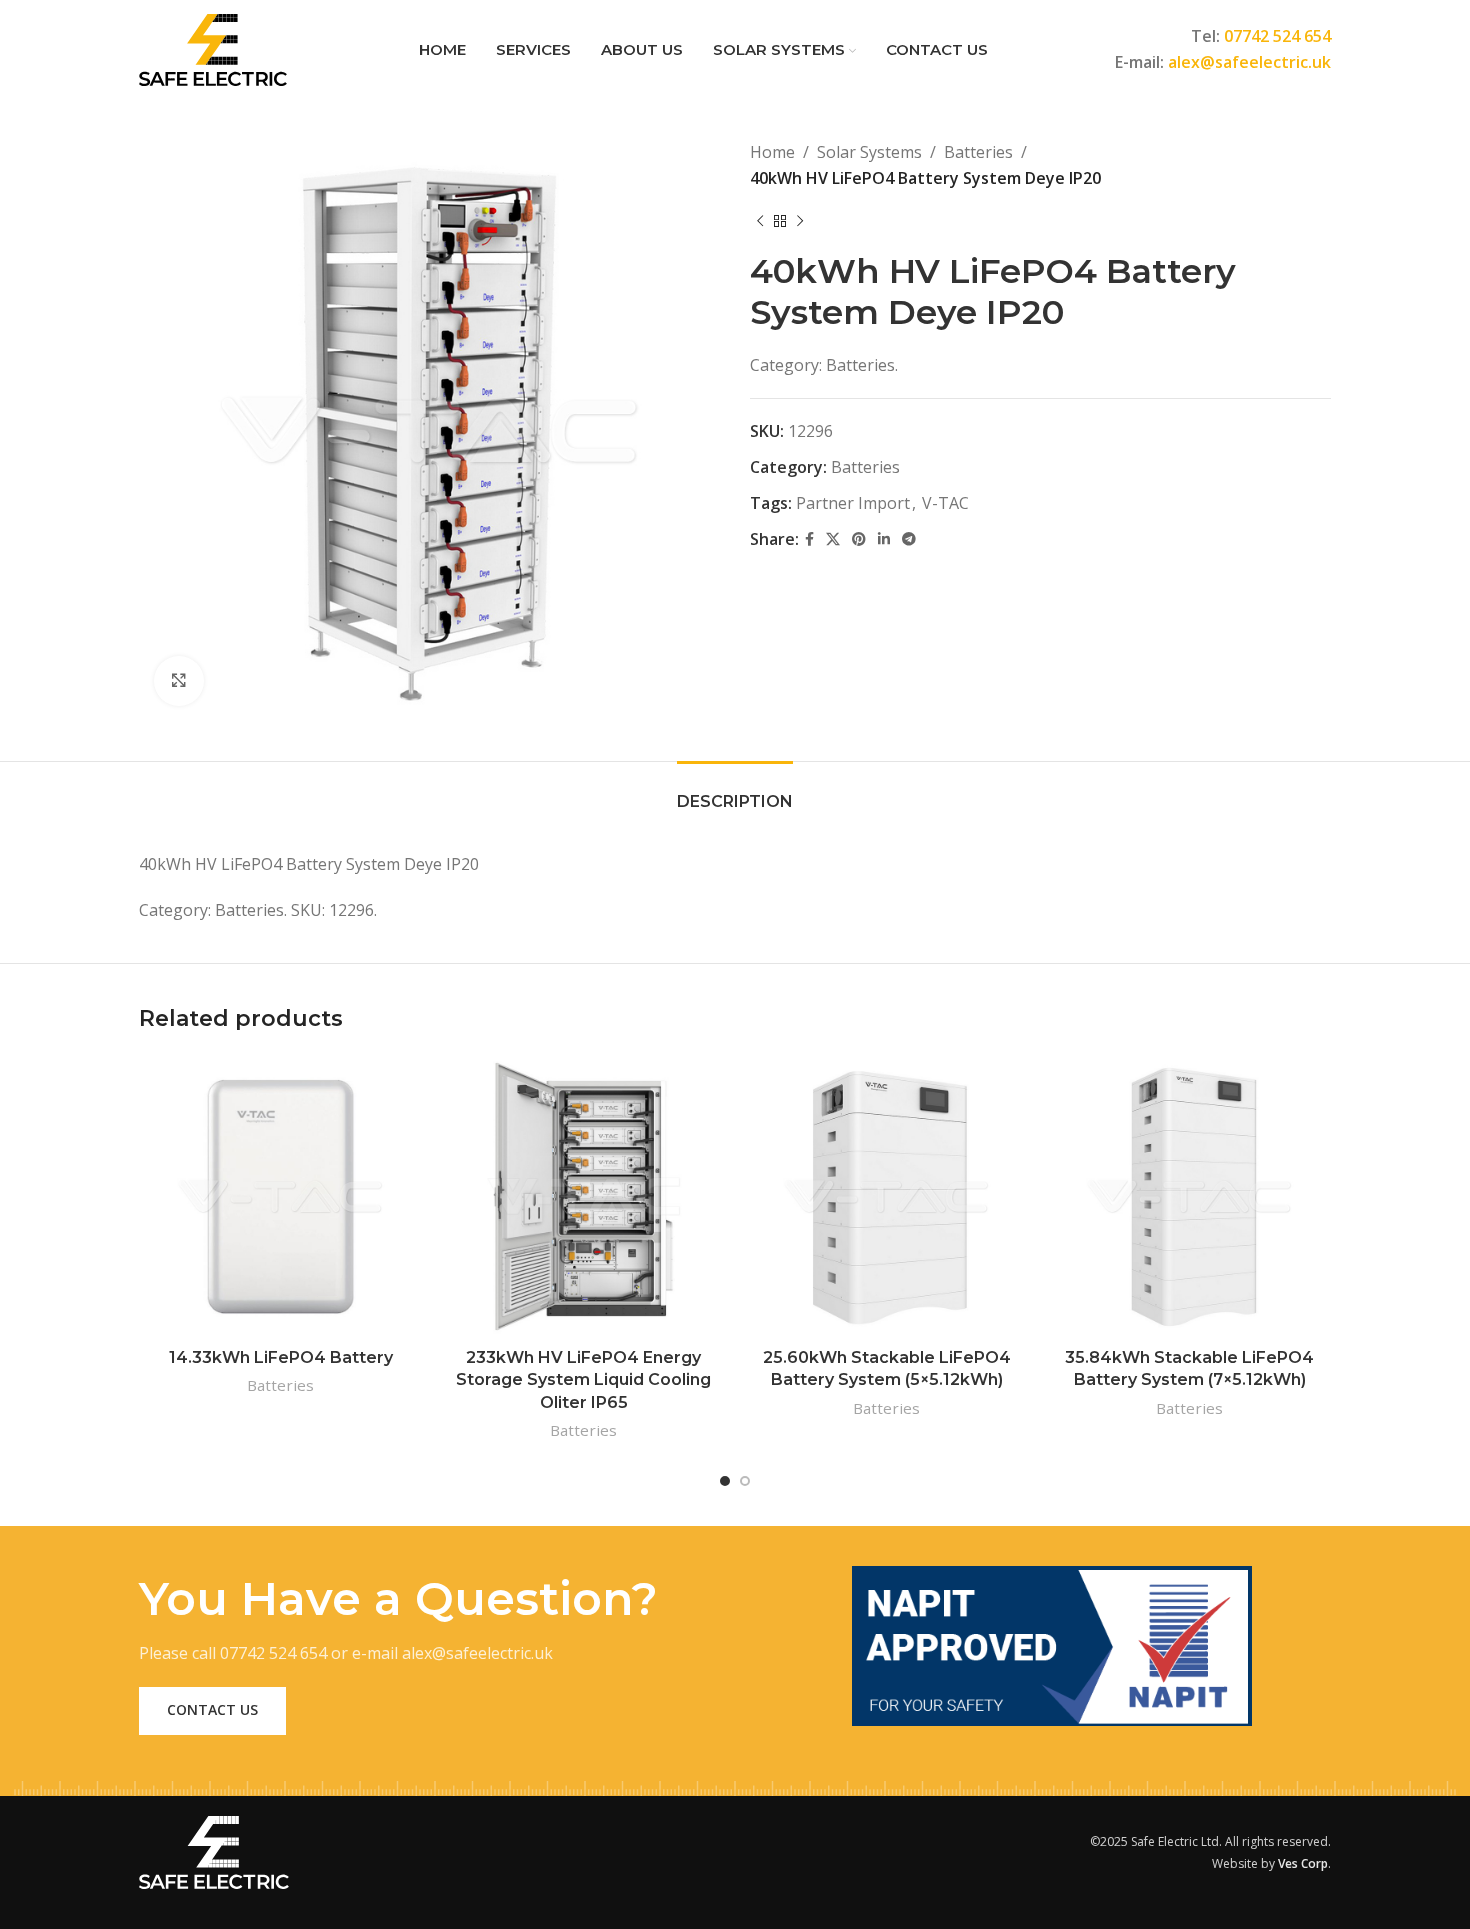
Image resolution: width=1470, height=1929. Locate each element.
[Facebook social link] (809, 539)
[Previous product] (760, 221)
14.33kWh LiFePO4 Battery (281, 1357)
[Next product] (800, 221)
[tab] (735, 791)
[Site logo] (213, 48)
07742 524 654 (1277, 36)
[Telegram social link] (909, 539)
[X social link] (833, 539)
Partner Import (853, 503)
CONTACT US (212, 1709)
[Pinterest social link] (859, 539)
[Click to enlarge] (179, 681)
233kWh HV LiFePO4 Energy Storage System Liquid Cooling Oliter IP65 (583, 1380)
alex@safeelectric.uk (1249, 62)
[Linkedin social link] (884, 539)
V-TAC (945, 503)
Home (772, 152)
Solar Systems (869, 152)
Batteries (978, 152)
